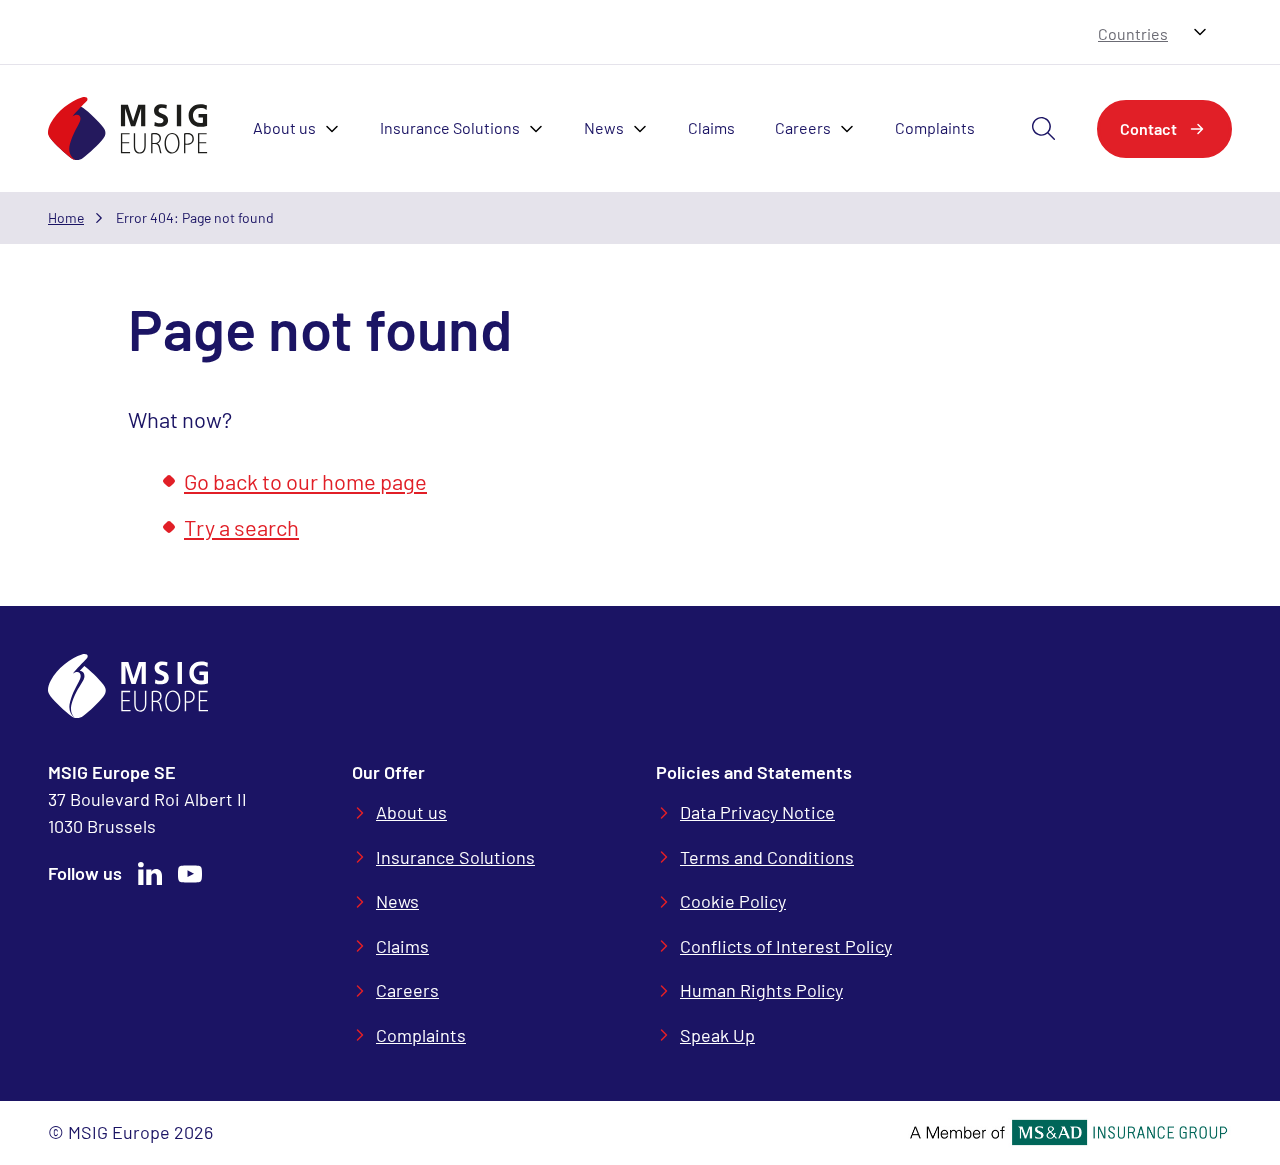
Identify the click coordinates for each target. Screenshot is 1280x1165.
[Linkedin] (150, 874)
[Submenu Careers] (853, 129)
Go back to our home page (305, 481)
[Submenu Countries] (1200, 32)
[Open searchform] (1044, 129)
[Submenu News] (646, 129)
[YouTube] (190, 874)
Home (66, 217)
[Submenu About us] (338, 129)
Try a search (241, 527)
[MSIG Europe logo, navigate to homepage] (128, 128)
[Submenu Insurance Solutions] (542, 129)
